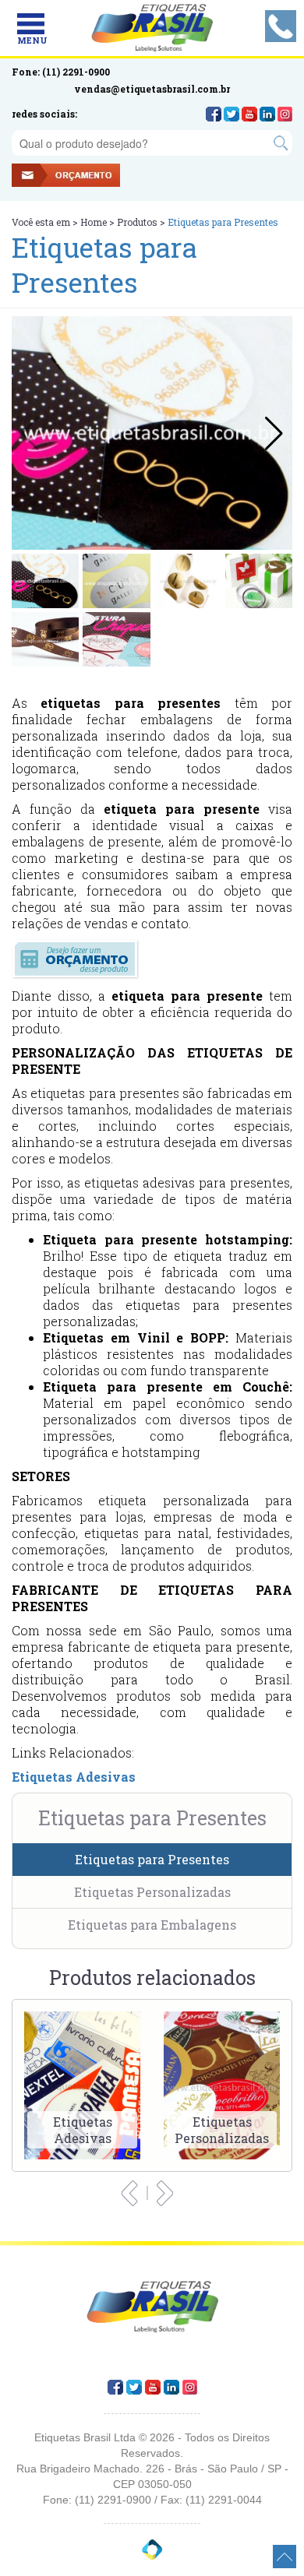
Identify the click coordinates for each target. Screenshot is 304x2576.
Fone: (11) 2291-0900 (61, 72)
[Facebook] (214, 114)
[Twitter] (232, 114)
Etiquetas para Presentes (152, 1859)
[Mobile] (31, 24)
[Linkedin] (267, 114)
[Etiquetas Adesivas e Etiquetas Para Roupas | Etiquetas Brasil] (152, 28)
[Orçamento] (88, 177)
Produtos (137, 222)
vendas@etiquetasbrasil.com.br (152, 89)
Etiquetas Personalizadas (152, 1892)
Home (94, 222)
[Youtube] (249, 114)
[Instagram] (285, 114)
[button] (274, 433)
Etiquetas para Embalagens (152, 1925)
